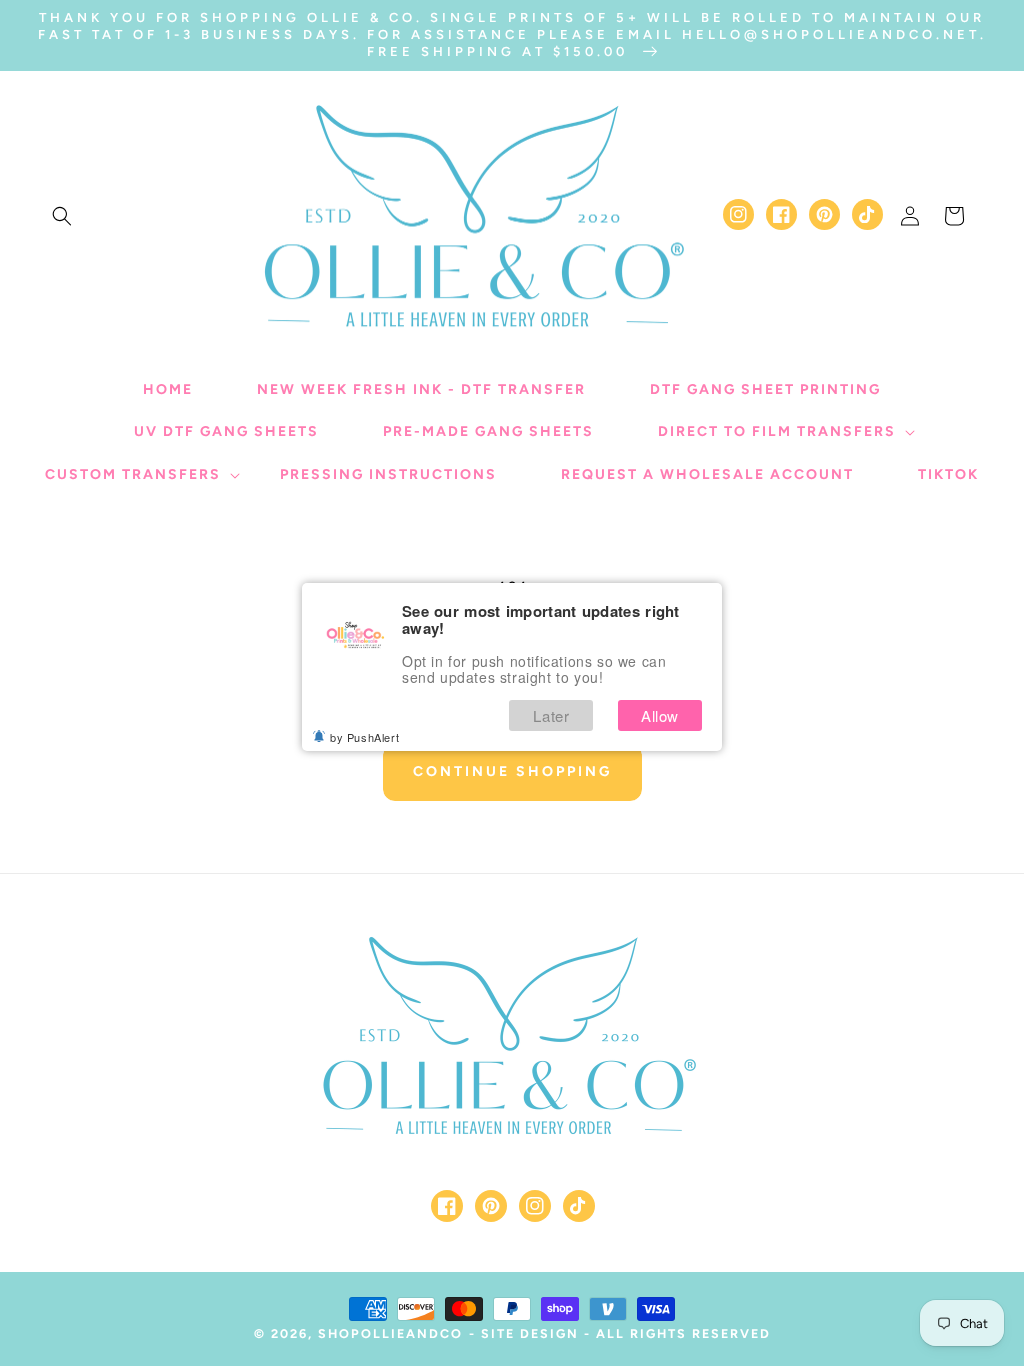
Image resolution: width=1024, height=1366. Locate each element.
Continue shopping (512, 771)
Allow (660, 715)
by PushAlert (364, 737)
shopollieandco (390, 1333)
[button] (62, 216)
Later (551, 715)
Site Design (530, 1333)
